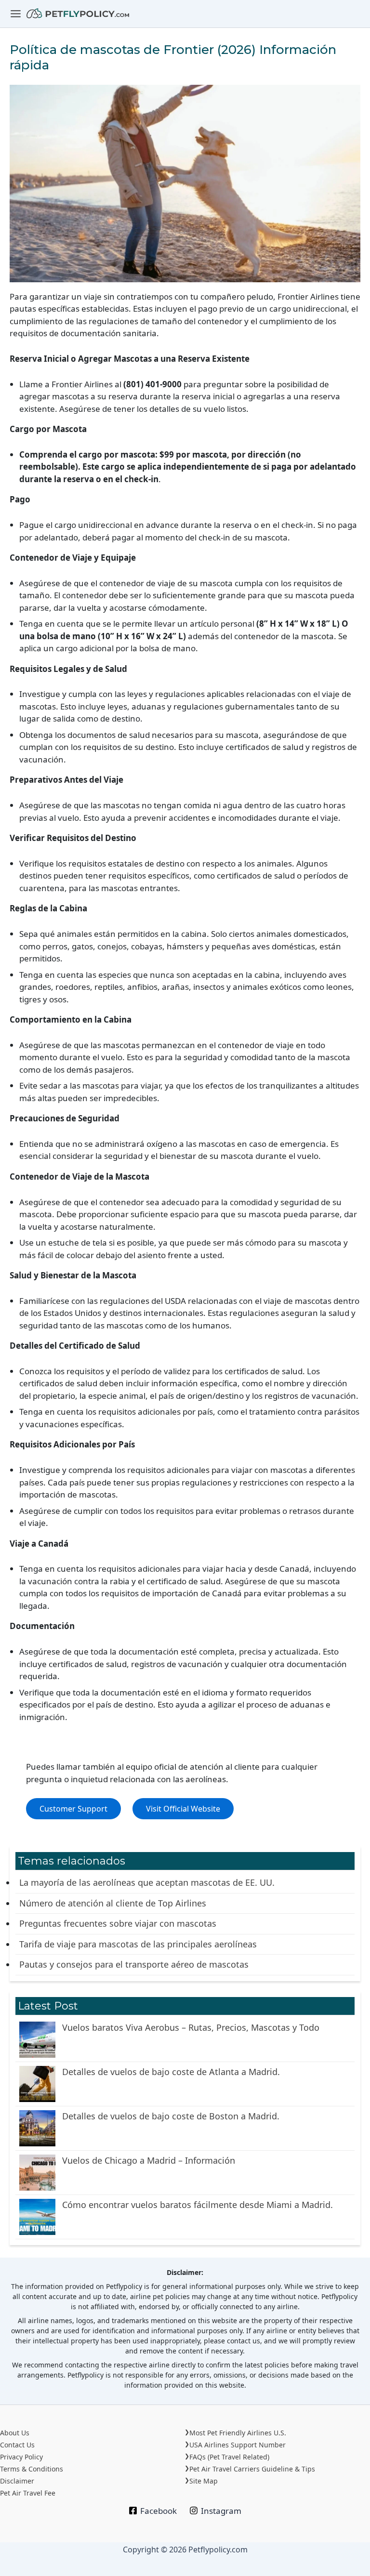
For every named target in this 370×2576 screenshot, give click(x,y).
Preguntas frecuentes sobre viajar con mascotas (118, 1923)
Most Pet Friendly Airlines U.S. (238, 2433)
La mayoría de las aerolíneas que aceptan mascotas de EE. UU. (147, 1882)
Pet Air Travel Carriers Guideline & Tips (252, 2469)
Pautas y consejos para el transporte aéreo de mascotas (134, 1964)
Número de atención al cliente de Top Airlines (113, 1903)
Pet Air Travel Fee (28, 2493)
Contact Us (17, 2445)
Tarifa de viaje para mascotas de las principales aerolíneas (138, 1944)
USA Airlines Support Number (238, 2445)
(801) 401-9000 (152, 384)
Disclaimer (17, 2481)
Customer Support (73, 1809)
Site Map (204, 2481)
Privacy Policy (21, 2457)
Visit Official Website (183, 1809)
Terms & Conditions (32, 2469)
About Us (15, 2433)
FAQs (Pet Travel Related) (229, 2457)
